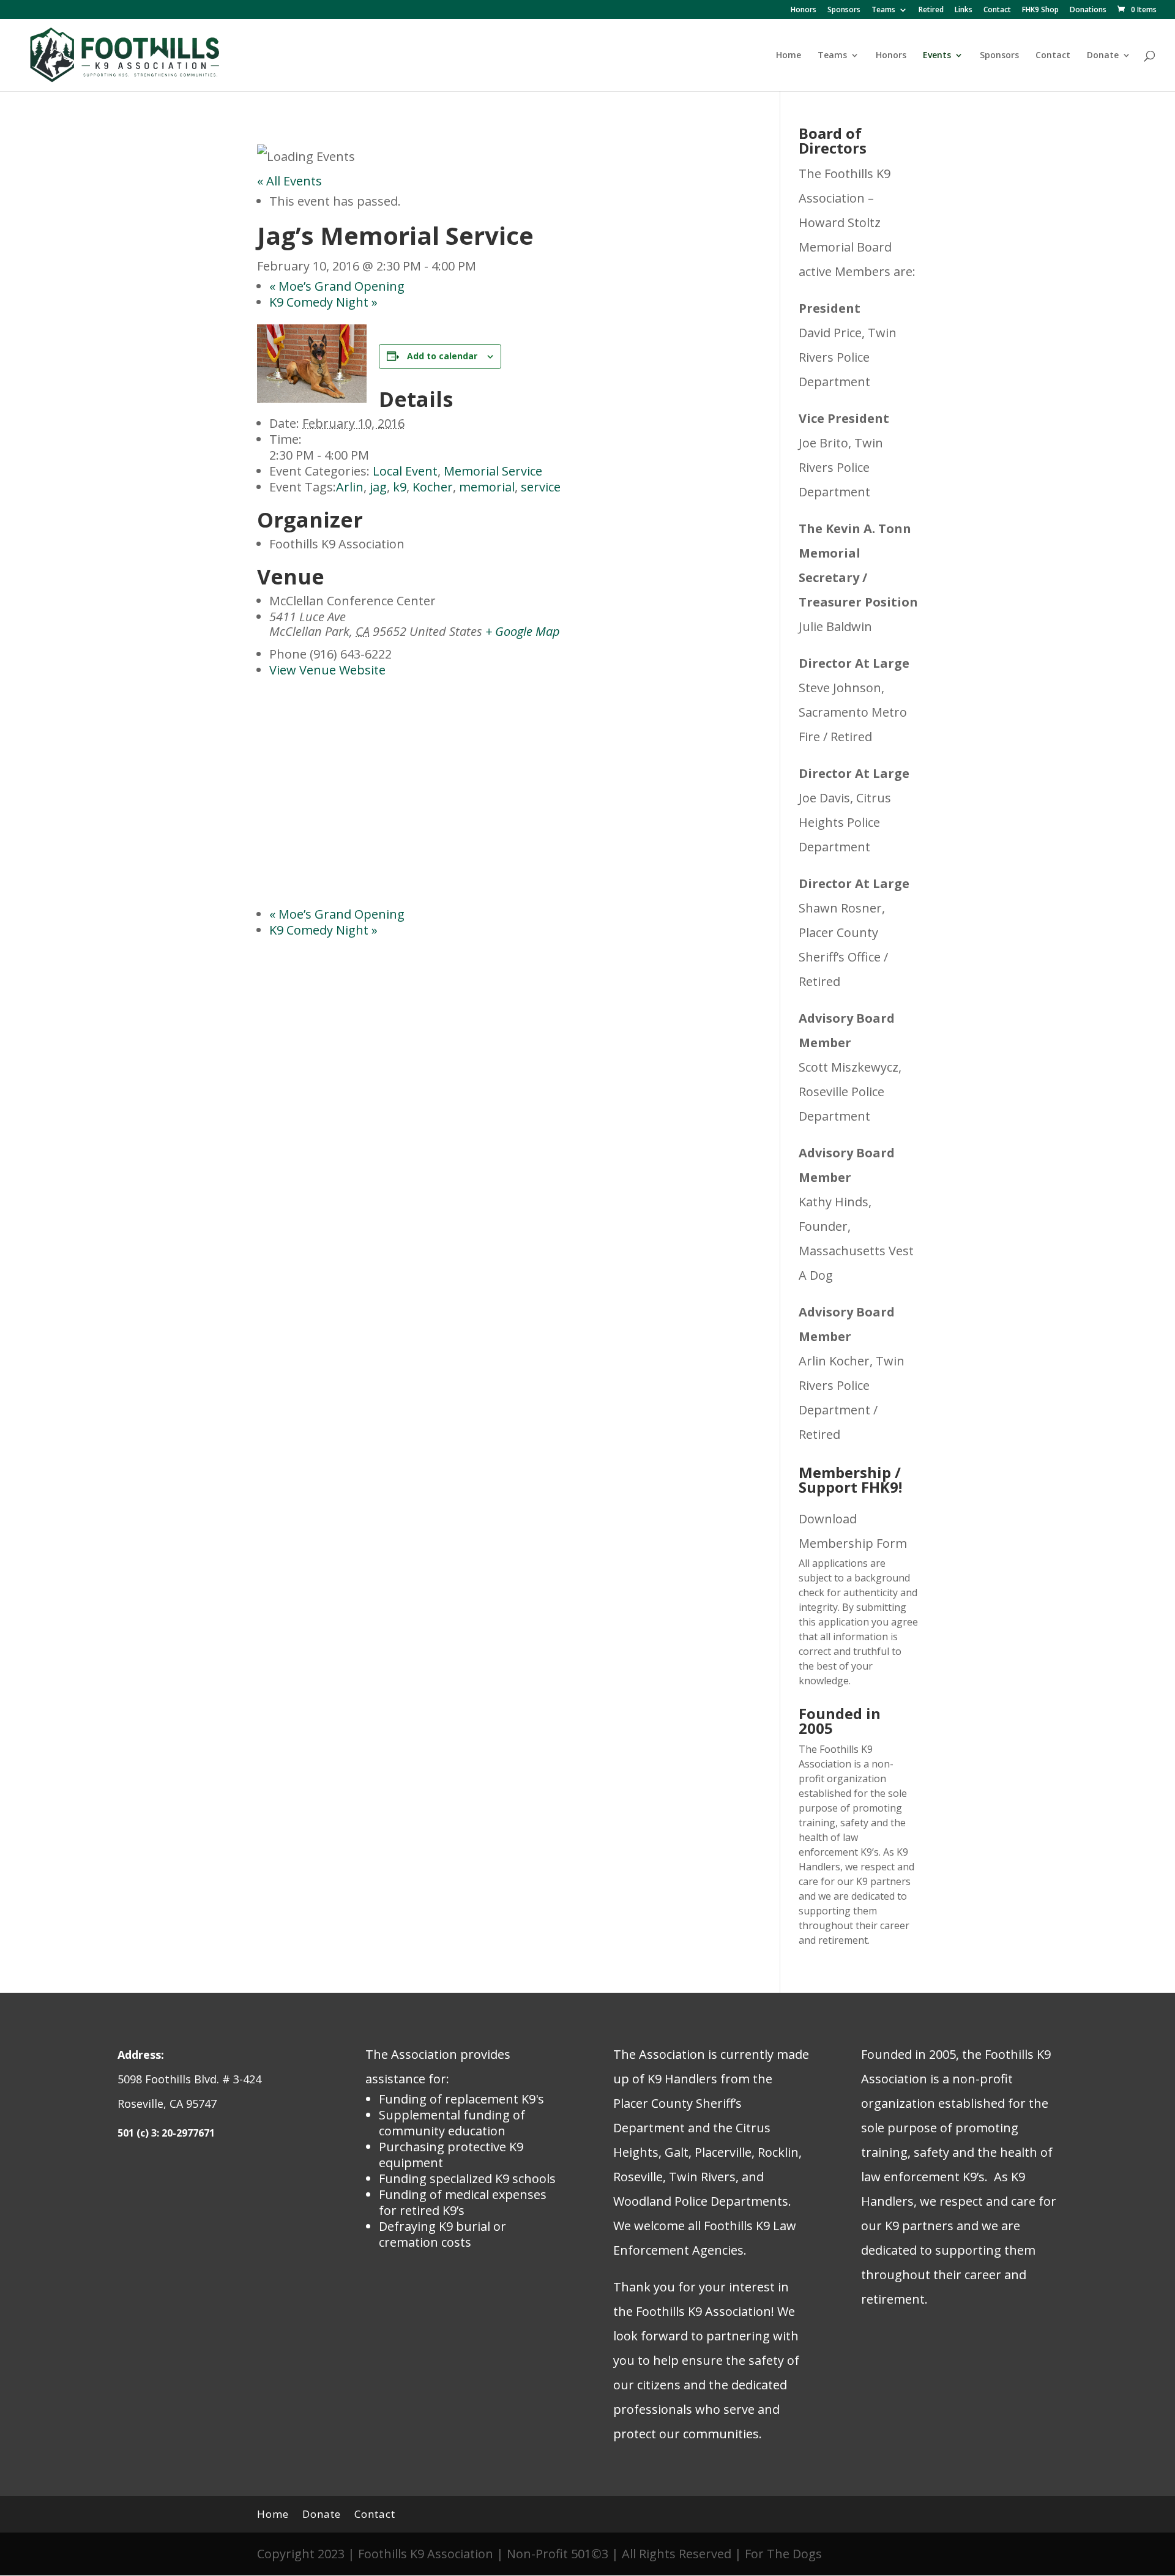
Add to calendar (442, 356)
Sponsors (844, 10)
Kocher (433, 487)
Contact (997, 10)
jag (378, 487)
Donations (1088, 10)
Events (937, 56)
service (541, 487)
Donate (1103, 56)
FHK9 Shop (1040, 10)
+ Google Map (523, 631)
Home (789, 56)
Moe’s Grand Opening (337, 286)
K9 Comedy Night (323, 302)
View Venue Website (327, 670)
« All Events (289, 181)
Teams (883, 10)
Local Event (405, 471)
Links (964, 10)
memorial (487, 487)
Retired (931, 10)
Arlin (350, 487)
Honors (804, 10)
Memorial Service (493, 471)
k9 (400, 487)
